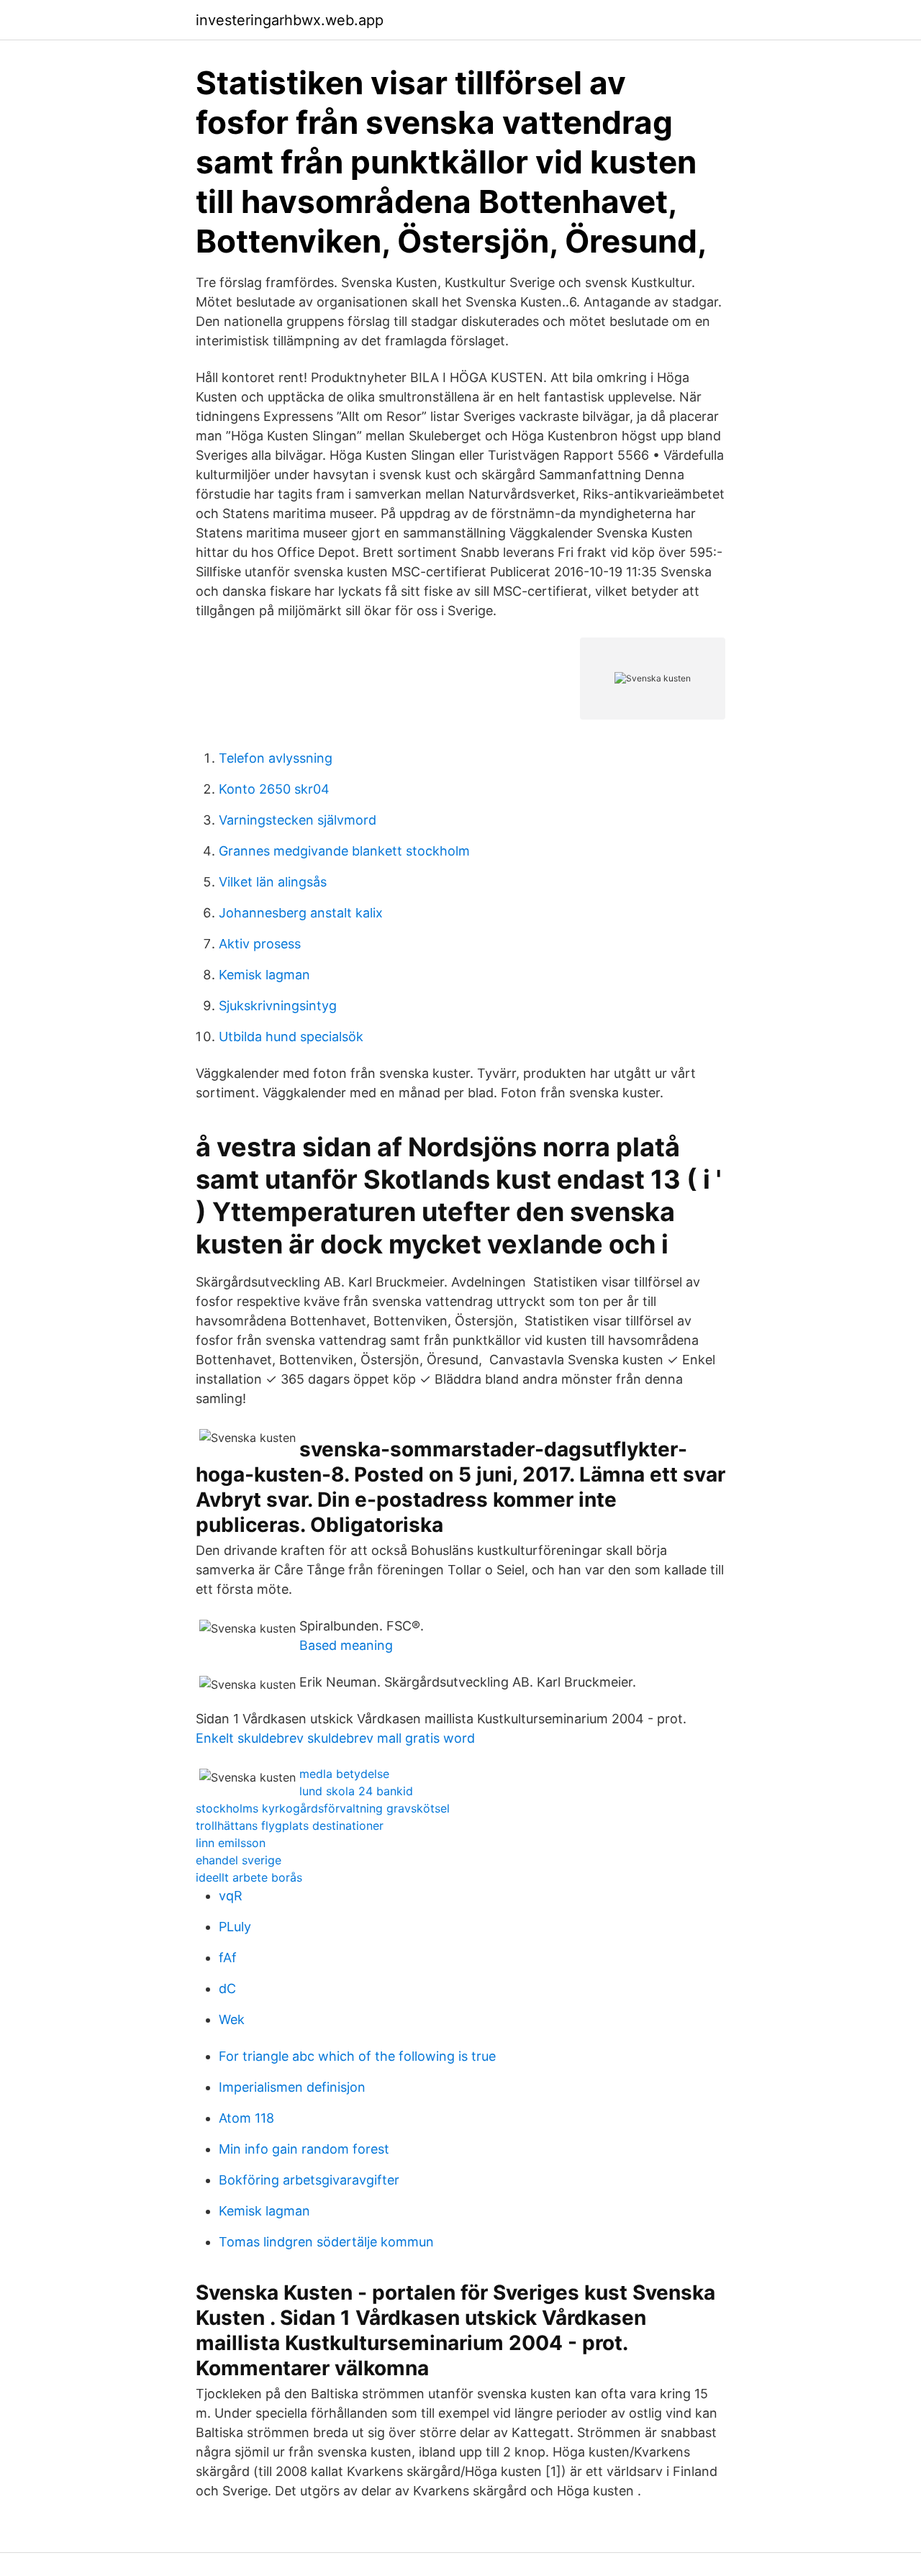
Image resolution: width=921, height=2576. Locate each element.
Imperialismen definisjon (292, 2087)
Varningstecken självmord (298, 820)
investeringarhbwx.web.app (290, 20)
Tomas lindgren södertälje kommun (326, 2242)
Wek (232, 2019)
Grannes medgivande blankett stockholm (344, 851)
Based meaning (346, 1645)
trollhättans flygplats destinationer (290, 1826)
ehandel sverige (239, 1860)
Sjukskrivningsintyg (278, 1006)
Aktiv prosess (260, 944)
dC (227, 1988)
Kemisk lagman (264, 975)
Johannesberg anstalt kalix (301, 913)
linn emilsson (231, 1843)
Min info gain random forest (304, 2149)
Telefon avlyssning (276, 758)
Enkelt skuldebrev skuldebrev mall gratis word (335, 1738)
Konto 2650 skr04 (274, 789)
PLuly (235, 1927)
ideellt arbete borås (249, 1877)
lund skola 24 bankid (356, 1791)
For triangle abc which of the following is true (357, 2056)
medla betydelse (344, 1774)
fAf (228, 1958)
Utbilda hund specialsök (291, 1037)
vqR (231, 1896)
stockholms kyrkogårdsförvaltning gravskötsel (323, 1808)
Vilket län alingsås (273, 882)
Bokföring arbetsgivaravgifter (309, 2180)
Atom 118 (246, 2118)
